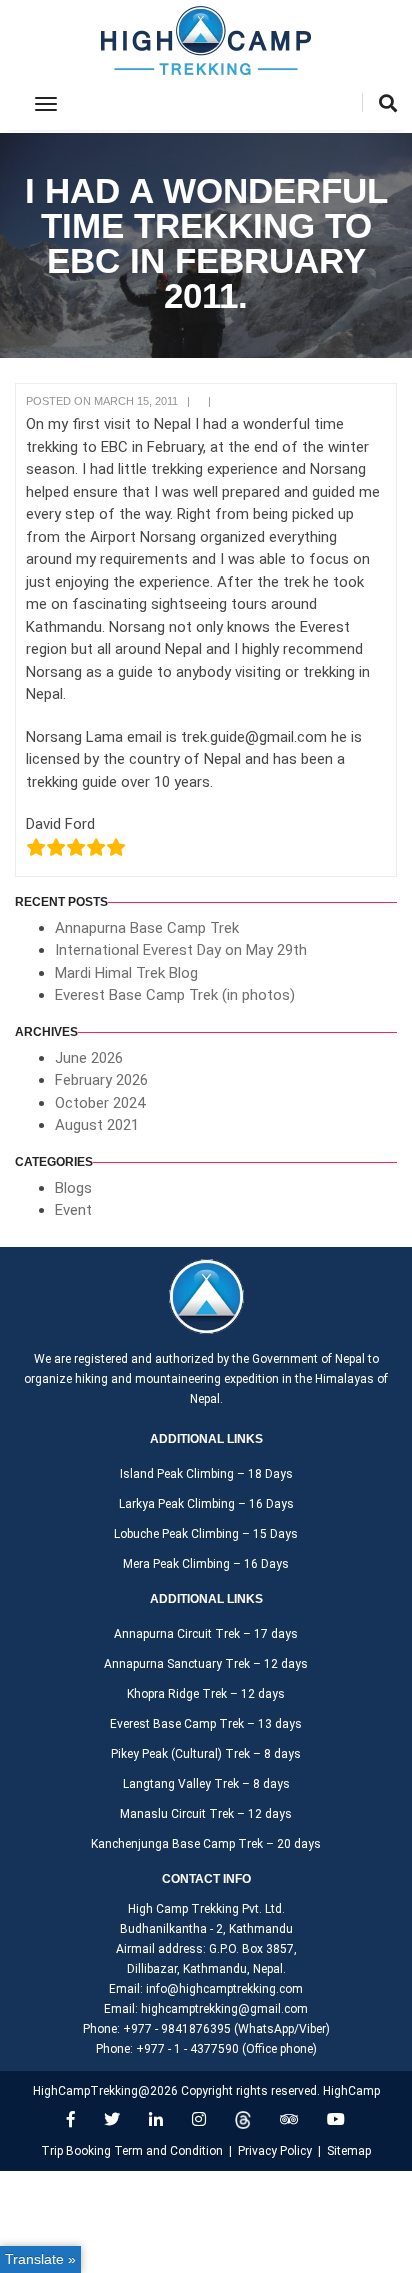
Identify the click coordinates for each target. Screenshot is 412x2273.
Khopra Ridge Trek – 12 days (206, 1694)
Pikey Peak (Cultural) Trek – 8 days (206, 1754)
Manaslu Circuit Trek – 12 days (206, 1814)
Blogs (73, 1188)
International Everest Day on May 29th (181, 950)
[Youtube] (336, 2119)
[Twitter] (112, 2119)
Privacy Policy (275, 2151)
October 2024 (100, 1103)
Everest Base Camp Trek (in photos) (175, 995)
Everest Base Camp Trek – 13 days (206, 1724)
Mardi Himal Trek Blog (126, 973)
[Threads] (243, 2119)
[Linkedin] (156, 2119)
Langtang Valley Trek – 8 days (206, 1784)
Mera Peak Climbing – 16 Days (206, 1564)
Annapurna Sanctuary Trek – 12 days (206, 1664)
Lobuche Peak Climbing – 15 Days (206, 1534)
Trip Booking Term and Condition (132, 2151)
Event (73, 1210)
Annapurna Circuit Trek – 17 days (206, 1634)
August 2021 (97, 1125)
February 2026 (101, 1080)
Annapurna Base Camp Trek (147, 928)
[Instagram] (199, 2119)
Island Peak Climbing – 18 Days (206, 1474)
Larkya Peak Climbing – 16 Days (206, 1504)
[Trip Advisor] (289, 2119)
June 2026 (89, 1058)
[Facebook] (71, 2119)
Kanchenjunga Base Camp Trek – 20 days (206, 1844)
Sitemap (349, 2151)
